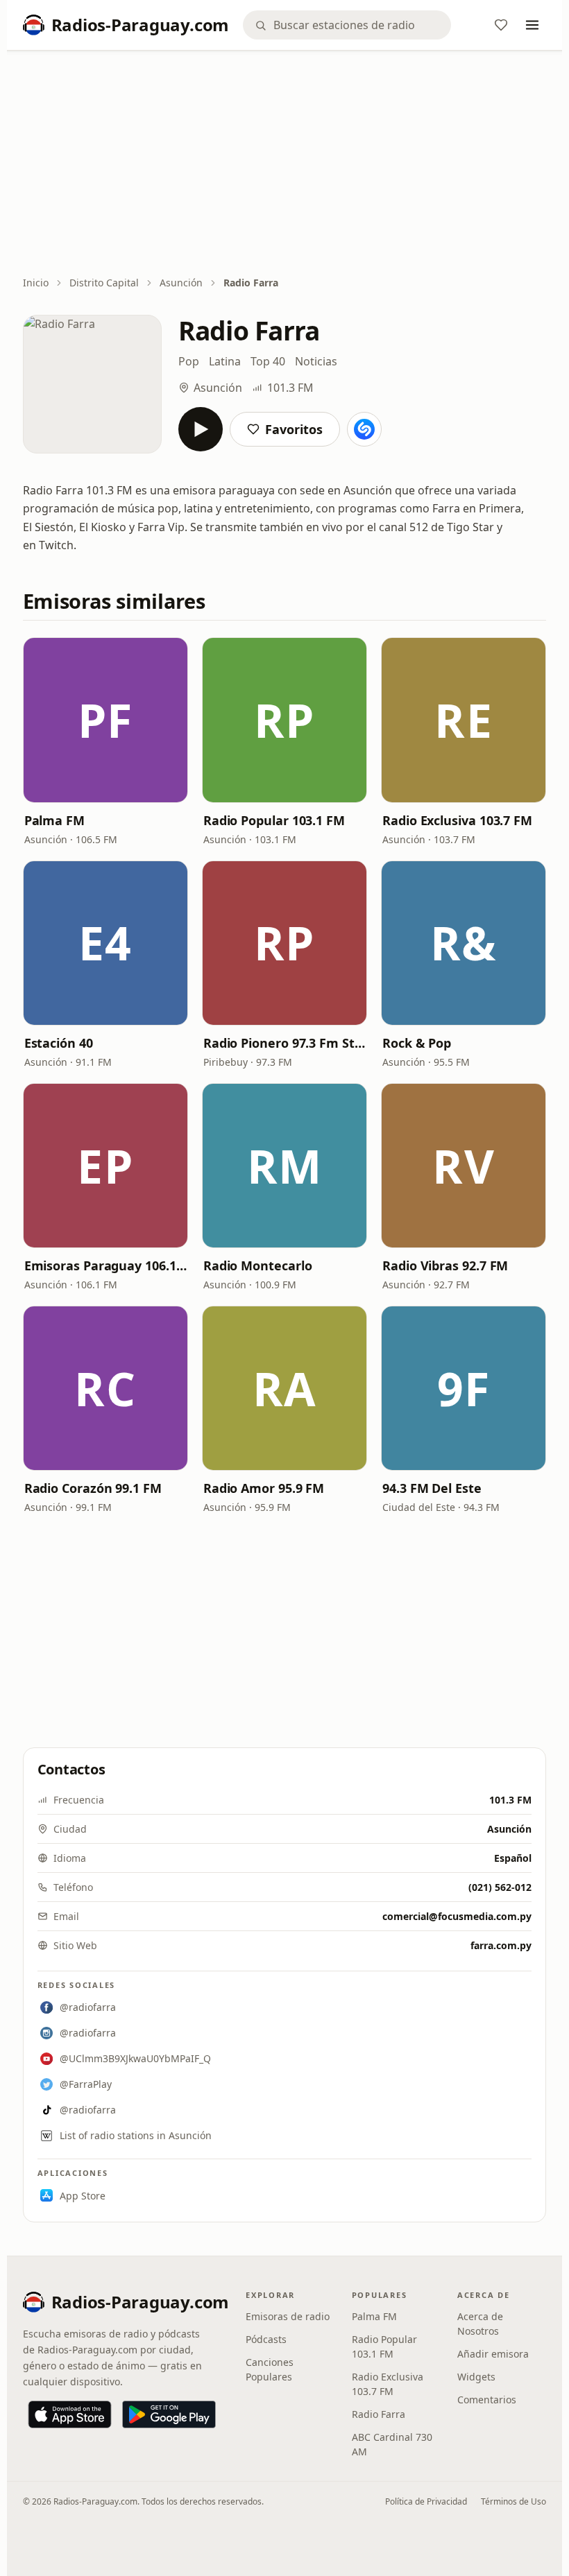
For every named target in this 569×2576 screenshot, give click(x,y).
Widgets (476, 2377)
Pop (189, 361)
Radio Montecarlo (258, 1265)
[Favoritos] (501, 25)
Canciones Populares (270, 2369)
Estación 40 (59, 1043)
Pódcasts (266, 2339)
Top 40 (268, 361)
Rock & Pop (417, 1043)
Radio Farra (379, 2414)
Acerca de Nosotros (480, 2324)
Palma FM (54, 820)
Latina (225, 361)
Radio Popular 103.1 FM (274, 820)
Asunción (181, 283)
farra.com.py (501, 1945)
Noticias (316, 361)
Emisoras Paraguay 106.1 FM (105, 1265)
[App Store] (70, 2414)
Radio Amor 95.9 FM (264, 1488)
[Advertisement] (285, 164)
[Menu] (532, 25)
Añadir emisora (493, 2354)
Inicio (36, 283)
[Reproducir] (201, 429)
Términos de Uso (513, 2501)
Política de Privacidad (426, 2501)
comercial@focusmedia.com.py (457, 1916)
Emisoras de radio (288, 2316)
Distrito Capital (104, 283)
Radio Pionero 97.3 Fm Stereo (284, 1043)
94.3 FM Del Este (432, 1488)
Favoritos (294, 429)
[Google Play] (169, 2414)
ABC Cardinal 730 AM (392, 2444)
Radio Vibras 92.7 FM (445, 1265)
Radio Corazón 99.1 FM (93, 1488)
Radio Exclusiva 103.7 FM (457, 820)
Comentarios (487, 2400)
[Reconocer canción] (364, 429)
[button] (105, 720)
